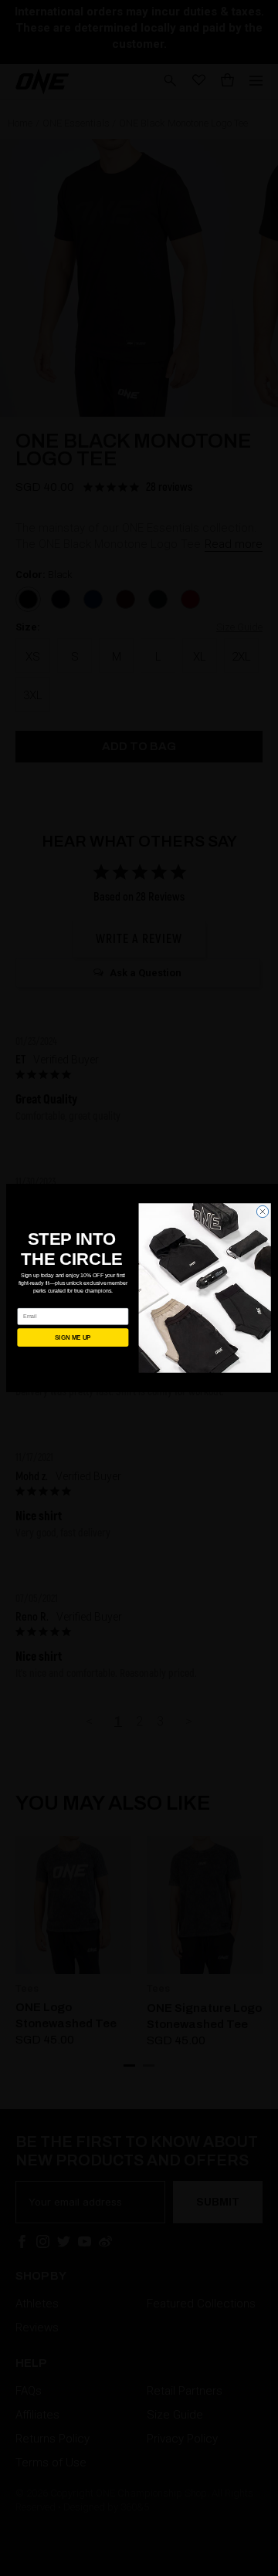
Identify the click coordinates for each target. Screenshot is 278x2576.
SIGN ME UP (73, 1338)
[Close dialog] (262, 1211)
